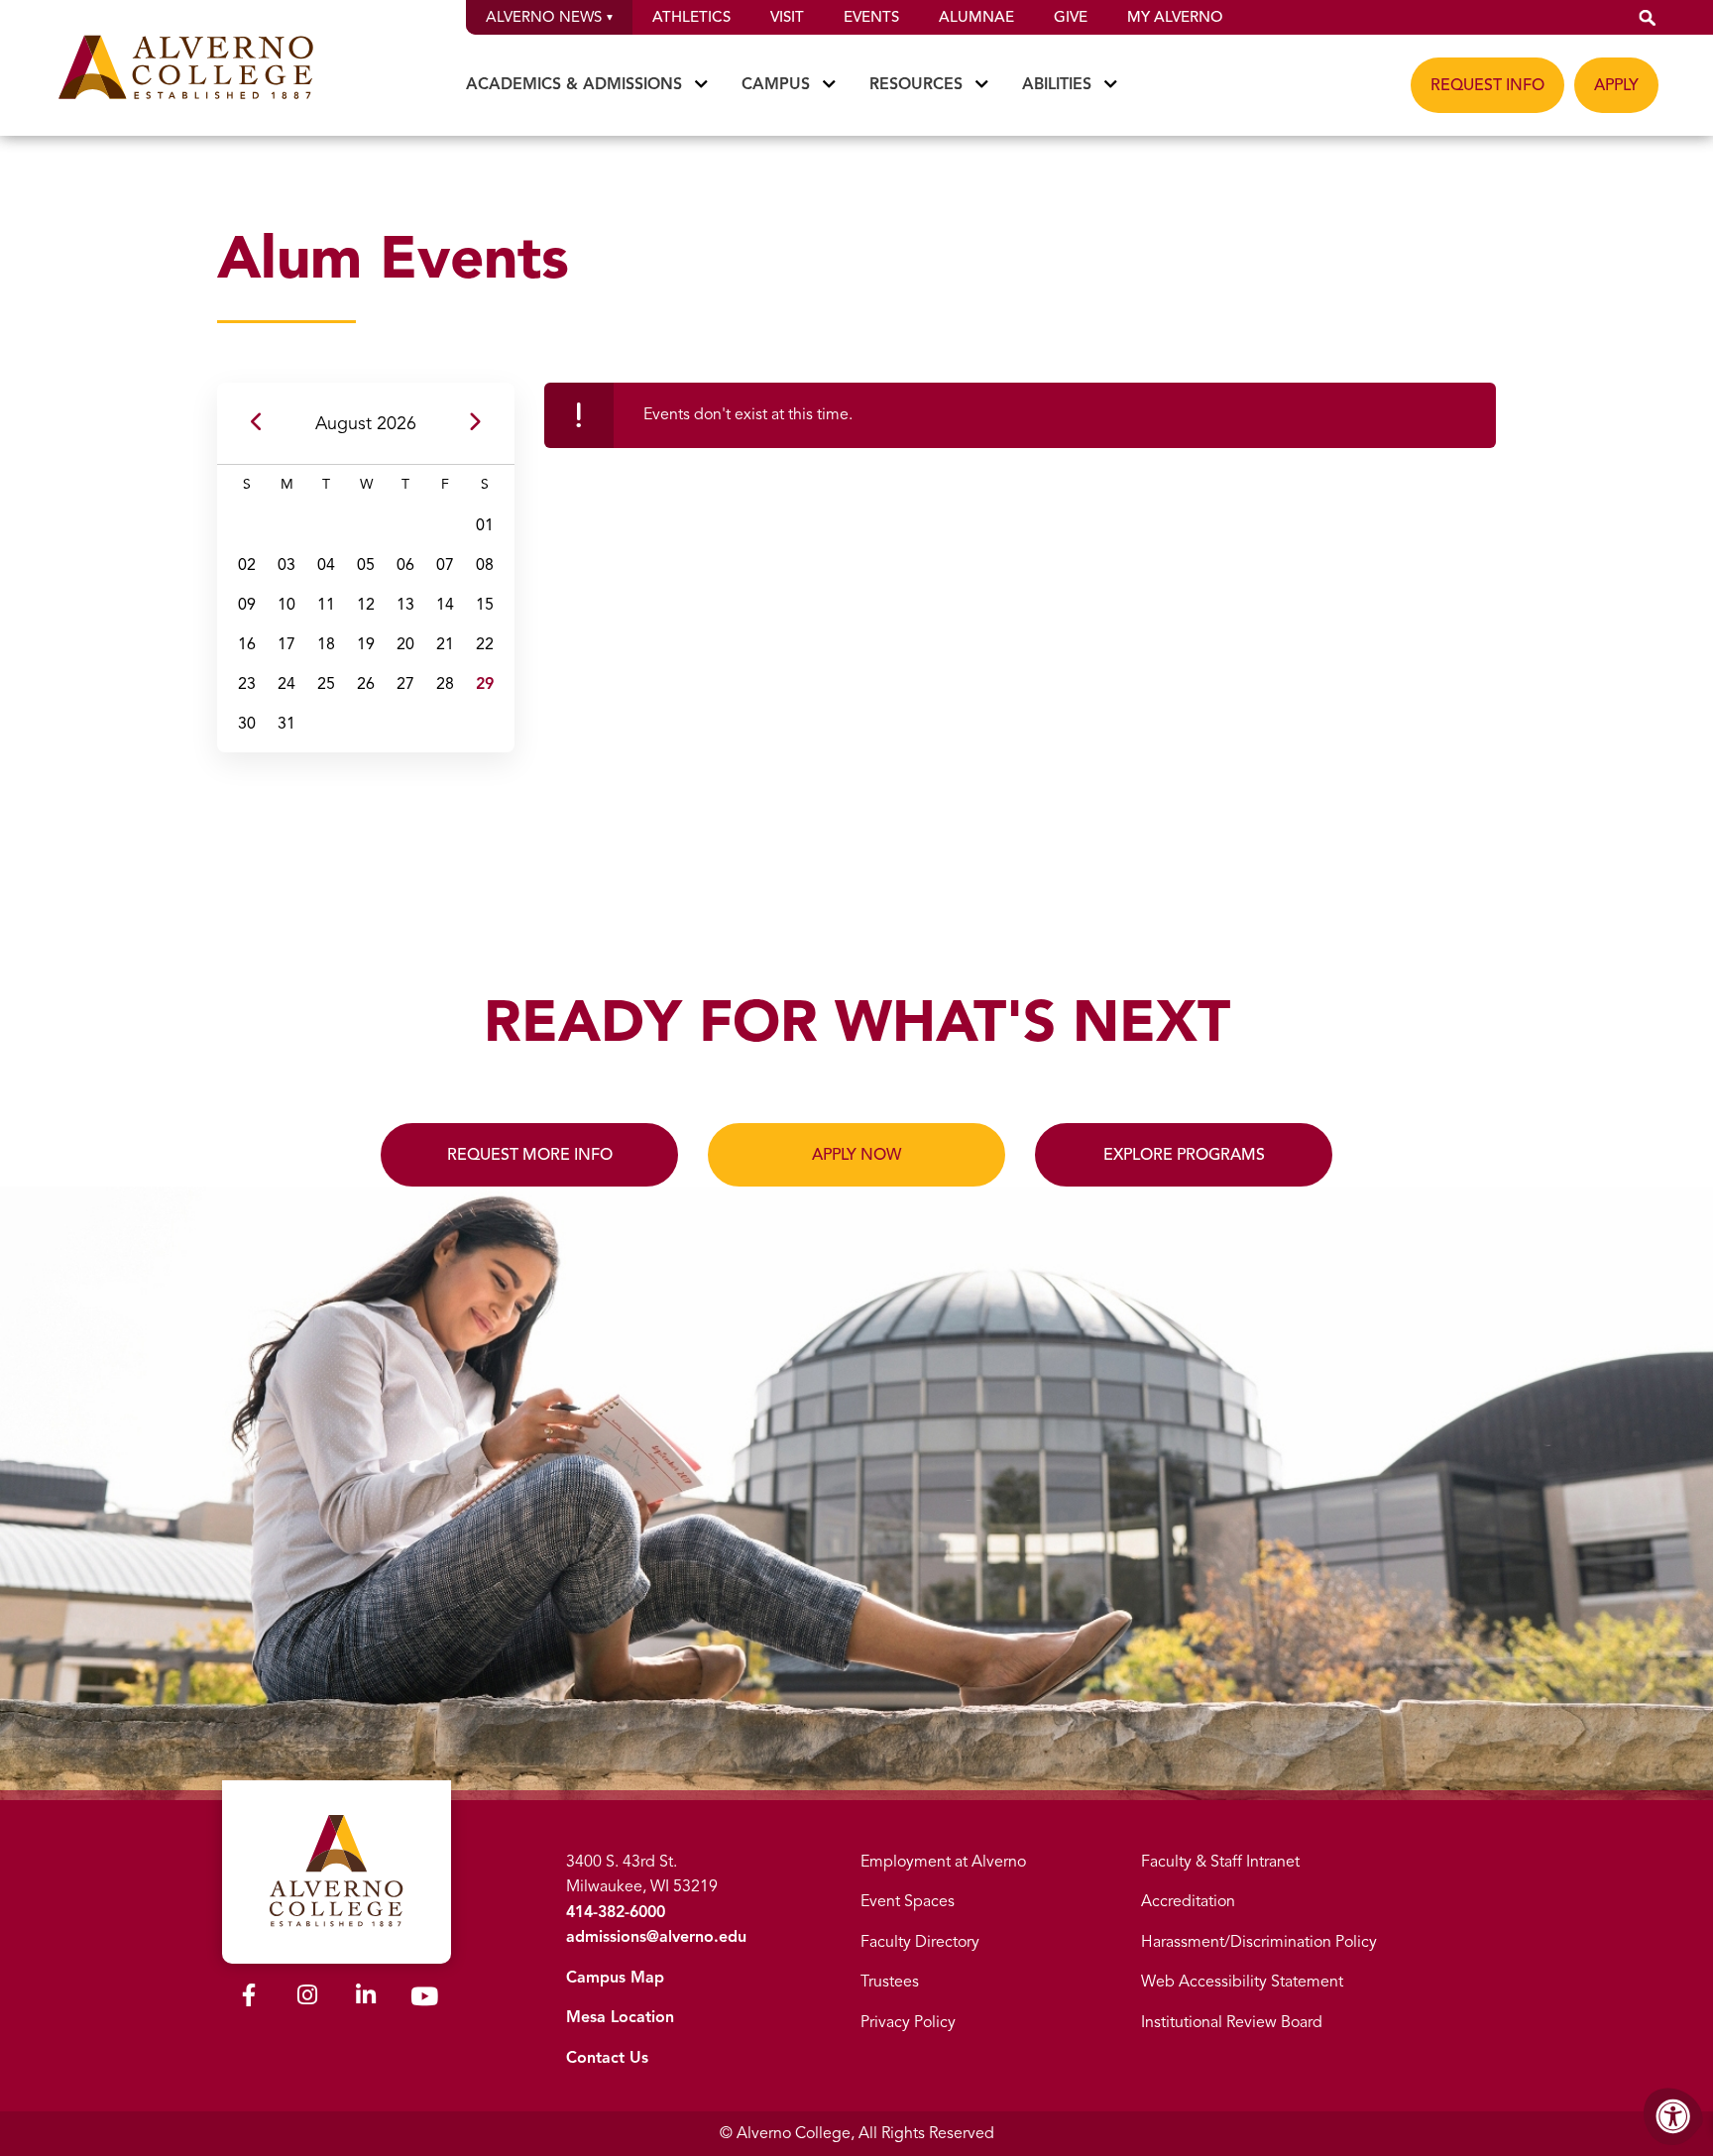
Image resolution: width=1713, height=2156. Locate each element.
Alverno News (544, 17)
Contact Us (607, 2058)
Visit (787, 17)
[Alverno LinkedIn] (366, 1998)
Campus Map (615, 1978)
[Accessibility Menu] (1673, 2116)
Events (871, 17)
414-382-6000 (616, 1912)
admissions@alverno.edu (656, 1937)
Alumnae (976, 17)
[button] (1648, 17)
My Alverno (1175, 17)
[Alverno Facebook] (249, 1998)
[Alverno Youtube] (424, 2000)
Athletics (691, 17)
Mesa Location (620, 2017)
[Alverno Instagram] (307, 1998)
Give (1071, 17)
